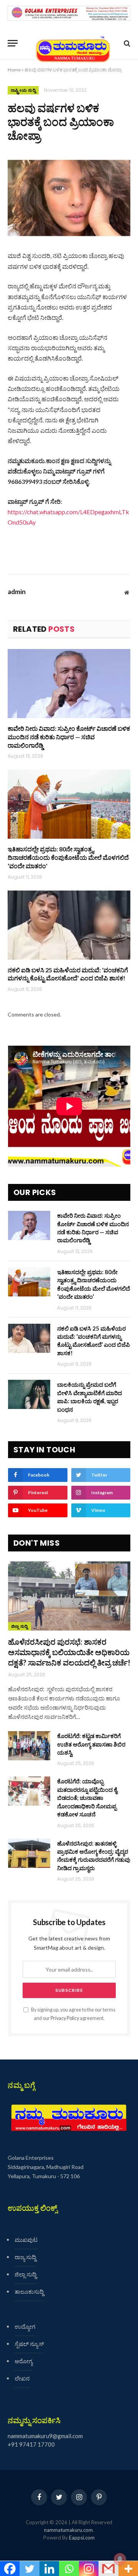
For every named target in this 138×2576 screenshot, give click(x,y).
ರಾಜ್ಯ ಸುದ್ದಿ (25, 2257)
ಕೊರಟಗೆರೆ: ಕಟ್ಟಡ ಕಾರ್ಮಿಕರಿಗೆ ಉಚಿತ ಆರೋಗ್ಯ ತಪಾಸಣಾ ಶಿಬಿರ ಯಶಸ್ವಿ (91, 1744)
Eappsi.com (82, 2538)
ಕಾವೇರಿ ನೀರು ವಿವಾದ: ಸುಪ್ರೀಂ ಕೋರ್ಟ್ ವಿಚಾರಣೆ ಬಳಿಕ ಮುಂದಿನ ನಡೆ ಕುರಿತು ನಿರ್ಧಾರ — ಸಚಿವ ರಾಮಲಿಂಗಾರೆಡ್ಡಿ (69, 737)
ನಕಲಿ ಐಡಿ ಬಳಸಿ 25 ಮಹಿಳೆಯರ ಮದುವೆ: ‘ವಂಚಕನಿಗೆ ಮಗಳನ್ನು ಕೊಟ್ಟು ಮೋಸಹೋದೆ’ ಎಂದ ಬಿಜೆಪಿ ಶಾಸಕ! (68, 974)
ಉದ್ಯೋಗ (25, 2326)
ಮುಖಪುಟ (26, 2240)
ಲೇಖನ (22, 2378)
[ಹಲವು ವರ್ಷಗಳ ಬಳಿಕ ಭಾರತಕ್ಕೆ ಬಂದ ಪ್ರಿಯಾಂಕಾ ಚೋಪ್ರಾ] (69, 198)
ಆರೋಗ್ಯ (24, 2361)
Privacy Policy (65, 2018)
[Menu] (13, 43)
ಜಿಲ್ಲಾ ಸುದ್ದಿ (20, 1626)
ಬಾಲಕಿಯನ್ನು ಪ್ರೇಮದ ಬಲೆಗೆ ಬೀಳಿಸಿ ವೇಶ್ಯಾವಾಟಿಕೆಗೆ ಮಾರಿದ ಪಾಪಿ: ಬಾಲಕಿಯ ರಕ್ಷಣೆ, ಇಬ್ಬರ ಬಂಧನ (90, 1397)
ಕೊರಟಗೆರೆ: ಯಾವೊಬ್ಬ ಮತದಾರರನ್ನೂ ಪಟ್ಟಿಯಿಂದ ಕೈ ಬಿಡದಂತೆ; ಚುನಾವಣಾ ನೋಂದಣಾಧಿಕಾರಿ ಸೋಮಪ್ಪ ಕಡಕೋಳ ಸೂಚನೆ (87, 1798)
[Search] (126, 43)
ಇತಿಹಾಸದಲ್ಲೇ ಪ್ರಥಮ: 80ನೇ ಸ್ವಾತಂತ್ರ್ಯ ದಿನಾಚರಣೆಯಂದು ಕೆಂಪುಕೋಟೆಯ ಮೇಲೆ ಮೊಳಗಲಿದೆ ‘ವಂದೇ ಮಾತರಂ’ (68, 857)
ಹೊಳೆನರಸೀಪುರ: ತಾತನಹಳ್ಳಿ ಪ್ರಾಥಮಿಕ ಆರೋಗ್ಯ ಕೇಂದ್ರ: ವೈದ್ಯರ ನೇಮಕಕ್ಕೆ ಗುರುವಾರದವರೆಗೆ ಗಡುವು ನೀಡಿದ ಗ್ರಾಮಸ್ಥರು (94, 1856)
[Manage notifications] (120, 2559)
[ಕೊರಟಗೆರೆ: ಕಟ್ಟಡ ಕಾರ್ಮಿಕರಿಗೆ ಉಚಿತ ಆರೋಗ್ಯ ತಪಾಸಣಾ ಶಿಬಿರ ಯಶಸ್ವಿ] (29, 1746)
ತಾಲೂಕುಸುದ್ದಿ (29, 2291)
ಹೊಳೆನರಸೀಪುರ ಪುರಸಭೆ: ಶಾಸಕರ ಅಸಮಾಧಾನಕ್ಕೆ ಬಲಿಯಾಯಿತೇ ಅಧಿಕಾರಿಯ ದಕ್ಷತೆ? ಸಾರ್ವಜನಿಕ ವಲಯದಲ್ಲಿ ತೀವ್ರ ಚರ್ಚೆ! (69, 1652)
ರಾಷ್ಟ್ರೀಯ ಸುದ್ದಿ (23, 90)
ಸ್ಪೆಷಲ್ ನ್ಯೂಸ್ (29, 2344)
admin (17, 592)
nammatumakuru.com (68, 2530)
